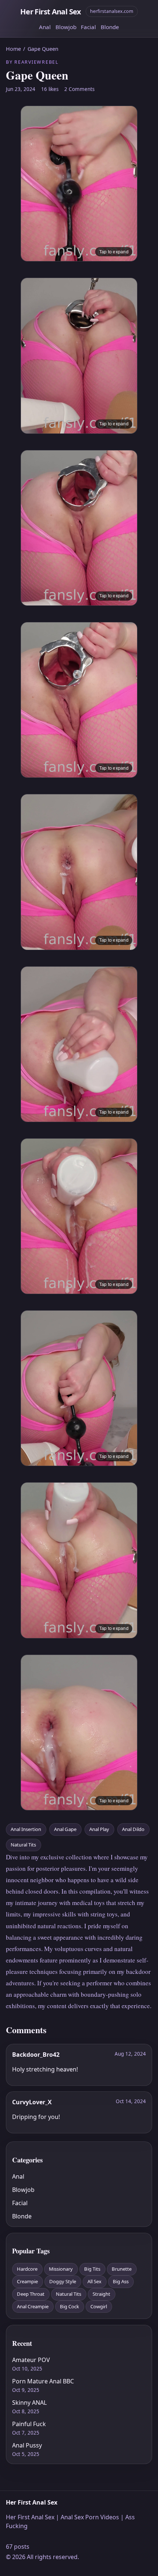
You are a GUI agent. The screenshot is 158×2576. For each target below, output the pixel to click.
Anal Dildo (133, 1829)
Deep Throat (31, 2294)
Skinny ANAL (29, 2403)
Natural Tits (23, 1845)
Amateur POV (31, 2360)
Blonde (110, 27)
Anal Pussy (27, 2445)
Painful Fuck (29, 2424)
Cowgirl (99, 2306)
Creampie (27, 2281)
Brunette (122, 2269)
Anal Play (99, 1829)
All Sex (94, 2281)
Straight (101, 2294)
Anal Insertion (26, 1829)
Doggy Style (63, 2281)
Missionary (61, 2269)
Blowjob (66, 27)
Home (13, 49)
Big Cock (69, 2306)
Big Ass (121, 2281)
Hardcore (27, 2269)
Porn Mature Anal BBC (43, 2381)
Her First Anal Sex (51, 11)
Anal (45, 27)
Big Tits (92, 2269)
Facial (88, 27)
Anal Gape (65, 1829)
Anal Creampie (33, 2306)
